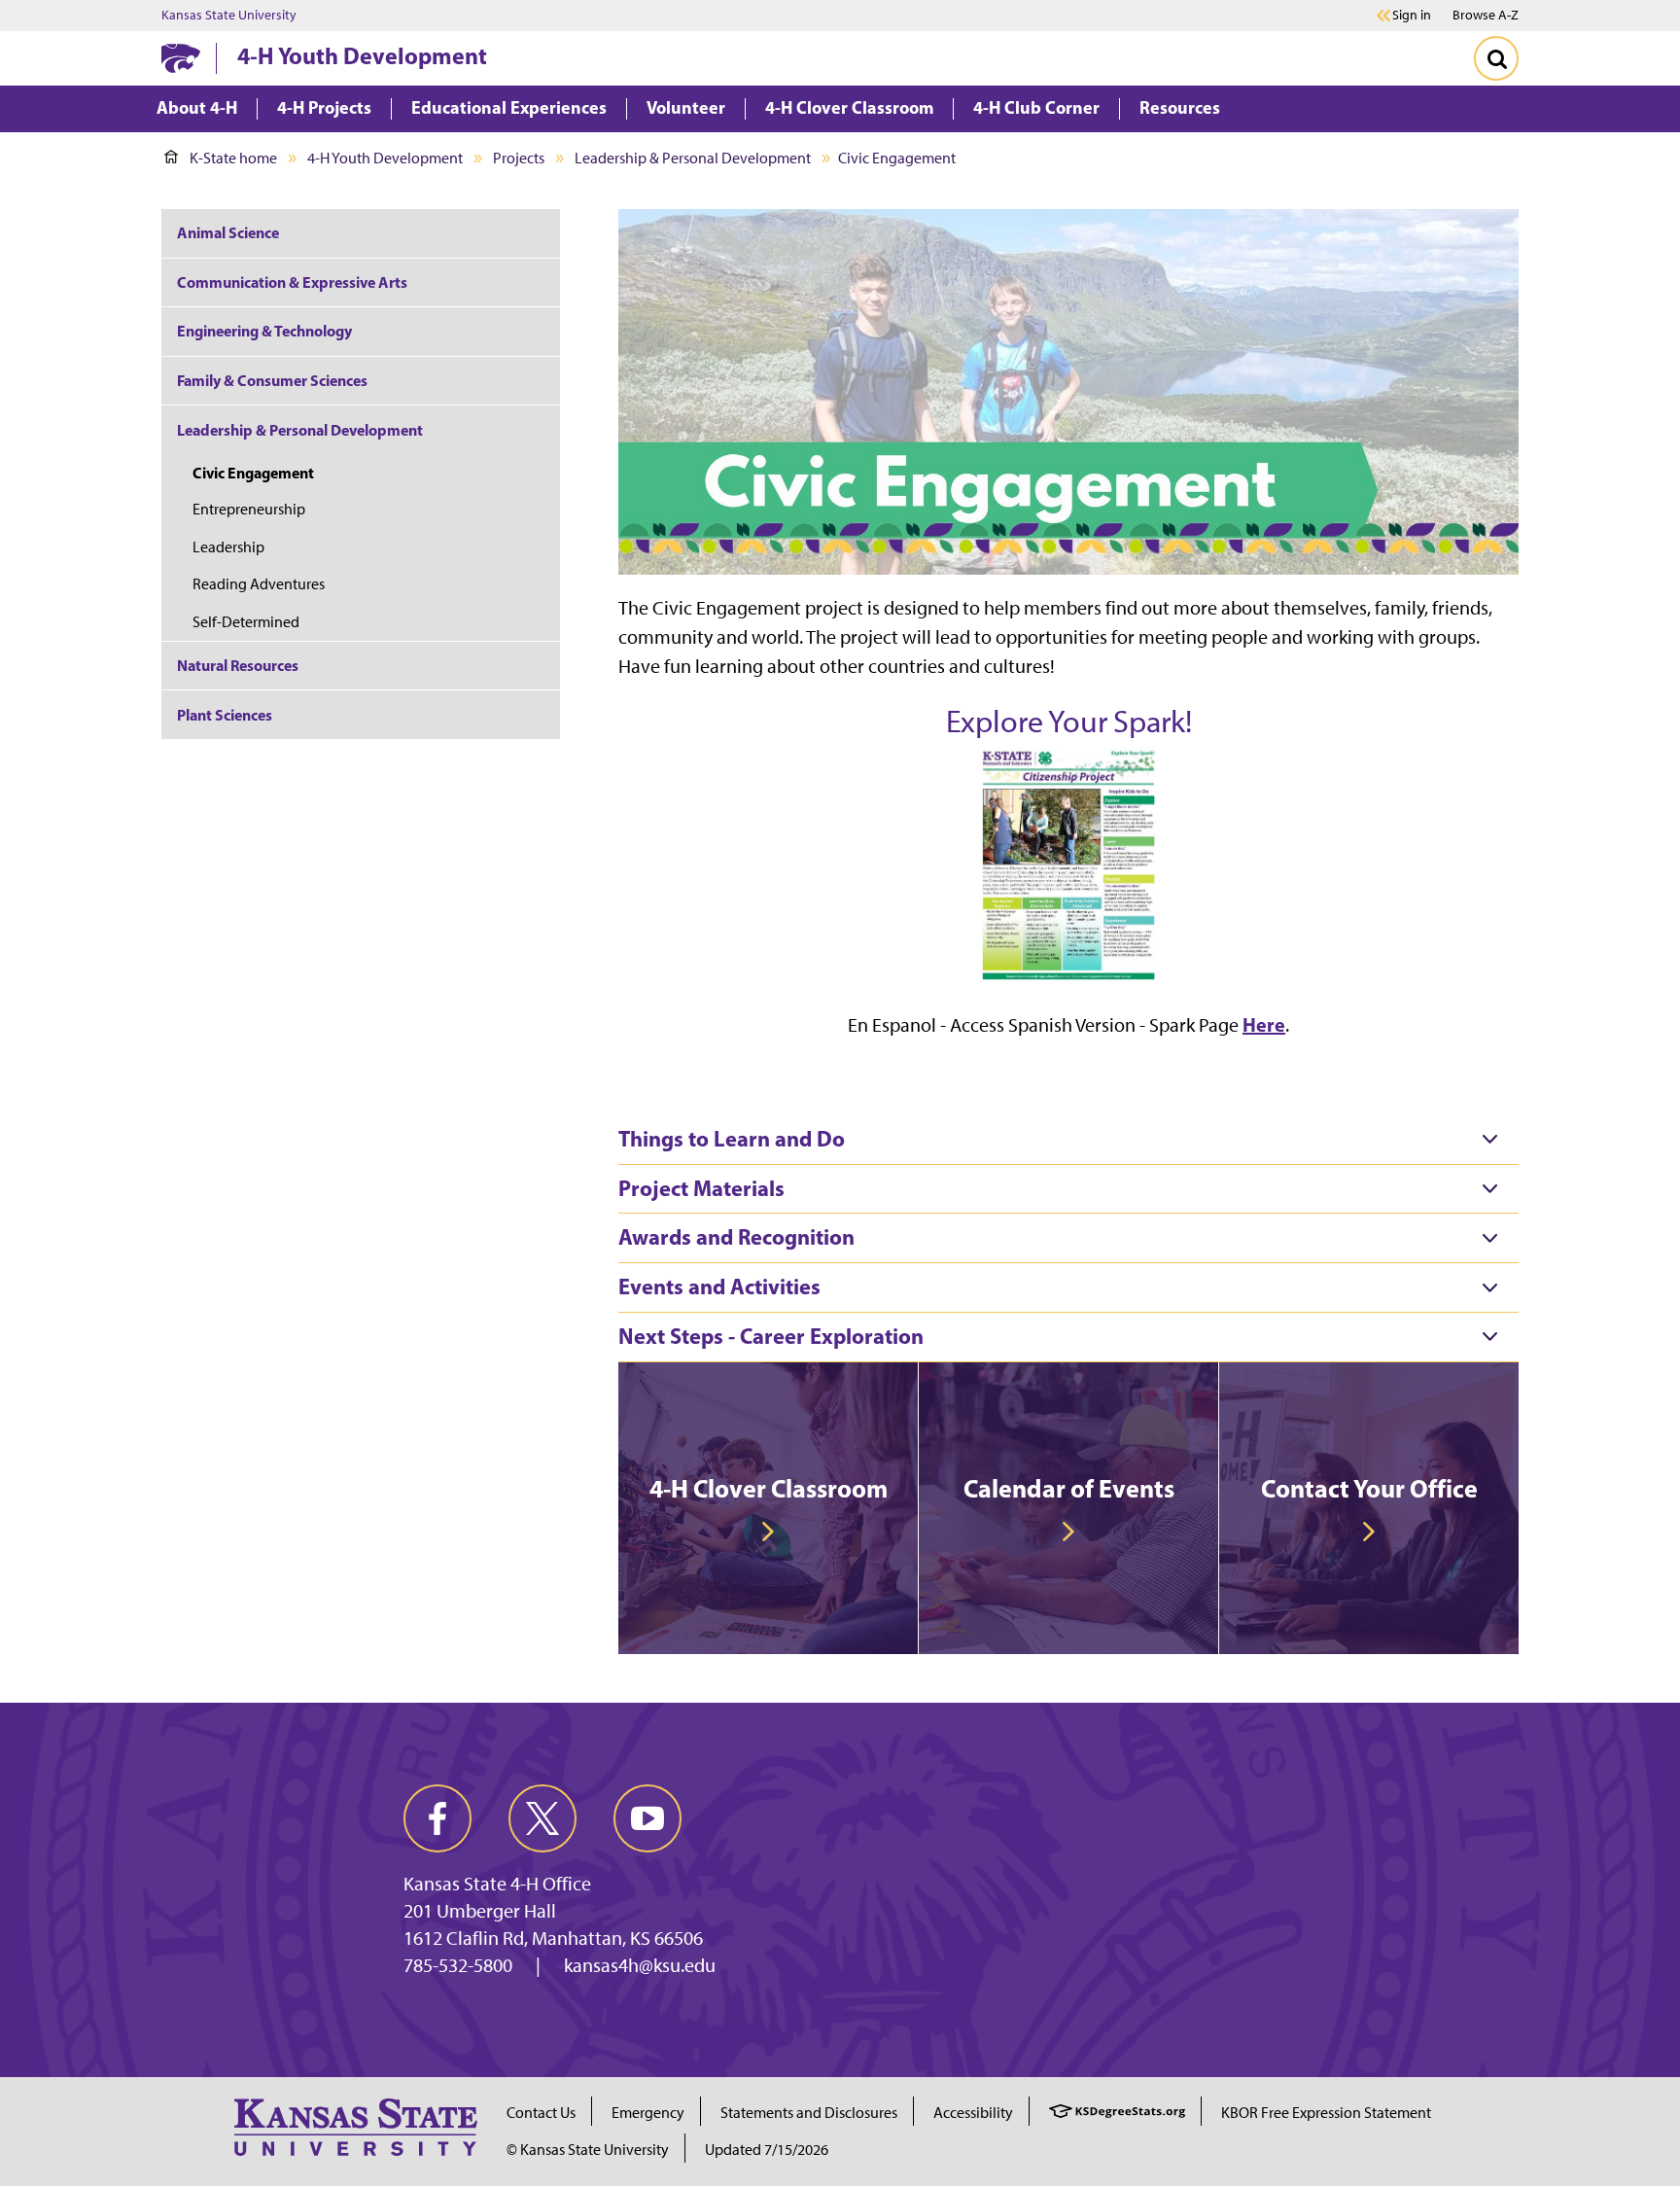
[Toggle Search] (1496, 58)
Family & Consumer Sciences (272, 380)
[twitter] (542, 1818)
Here (1264, 1024)
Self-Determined (246, 622)
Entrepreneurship (249, 509)
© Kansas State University (588, 2150)
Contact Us (541, 2113)
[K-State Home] (181, 58)
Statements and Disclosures (809, 2113)
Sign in (1412, 16)
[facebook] (437, 1818)
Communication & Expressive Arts (292, 282)
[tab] (1068, 1140)
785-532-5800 (458, 1965)
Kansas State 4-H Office (497, 1884)
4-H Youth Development (362, 55)
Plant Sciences (225, 715)
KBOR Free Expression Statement (1326, 2113)
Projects (519, 158)
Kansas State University (229, 16)
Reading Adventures (259, 584)
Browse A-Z (1486, 15)
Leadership (228, 547)
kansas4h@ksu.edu (640, 1965)
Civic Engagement (253, 473)
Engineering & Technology (264, 331)
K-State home (233, 158)
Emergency (648, 2113)
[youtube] (647, 1818)
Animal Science (228, 232)
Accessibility (973, 2113)
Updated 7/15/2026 (767, 2150)
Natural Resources (238, 665)
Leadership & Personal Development (693, 158)
